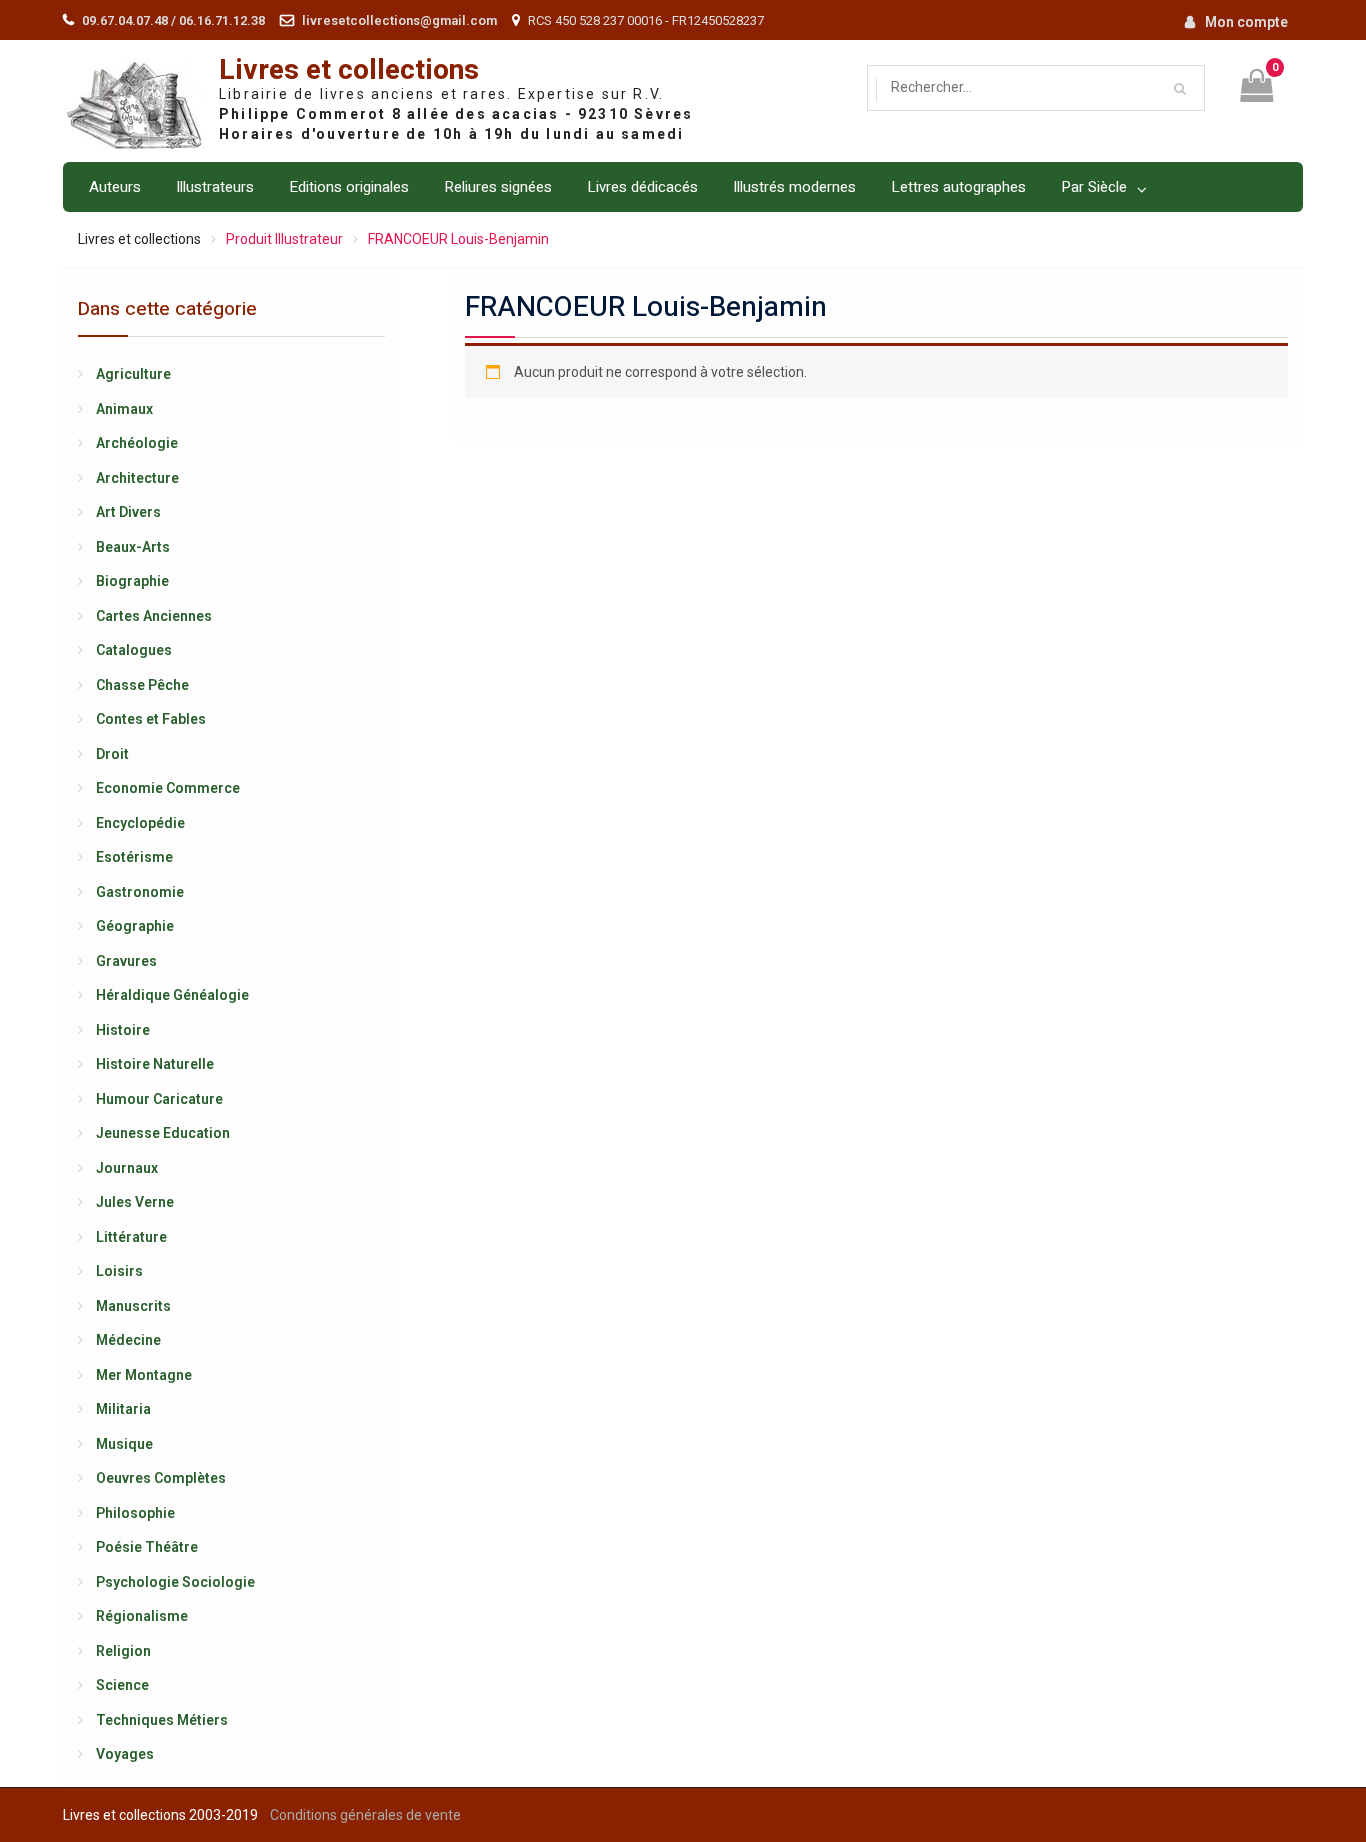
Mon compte (1246, 22)
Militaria (123, 1409)
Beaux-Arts (133, 547)
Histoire (123, 1030)
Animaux (124, 409)
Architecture (137, 478)
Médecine (128, 1340)
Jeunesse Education (163, 1133)
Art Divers (128, 512)
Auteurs (115, 187)
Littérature (131, 1237)
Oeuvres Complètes (161, 1478)
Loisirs (119, 1271)
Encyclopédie (140, 823)
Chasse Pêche (142, 685)
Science (122, 1685)
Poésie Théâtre (147, 1547)
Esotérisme (134, 857)
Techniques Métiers (162, 1720)
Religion (123, 1651)
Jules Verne (135, 1202)
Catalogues (134, 650)
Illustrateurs (215, 187)
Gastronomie (140, 892)
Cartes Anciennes (154, 616)
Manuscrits (133, 1306)
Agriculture (133, 374)
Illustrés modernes (794, 187)
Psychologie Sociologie (175, 1582)
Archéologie (137, 443)
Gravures (126, 961)
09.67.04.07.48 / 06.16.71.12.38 (173, 20)
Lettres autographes (958, 187)
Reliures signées (498, 187)
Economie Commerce (168, 788)
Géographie (135, 926)
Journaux (127, 1168)
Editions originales (349, 187)
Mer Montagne (144, 1375)
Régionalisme (142, 1616)
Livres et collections (349, 70)
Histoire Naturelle (155, 1064)
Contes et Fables (151, 719)
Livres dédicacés (642, 187)
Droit (112, 754)
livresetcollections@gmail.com (399, 20)
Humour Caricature (159, 1099)
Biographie (132, 581)
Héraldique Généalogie (172, 995)
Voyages (125, 1754)
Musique (124, 1444)
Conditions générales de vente (365, 1815)
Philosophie (135, 1513)
